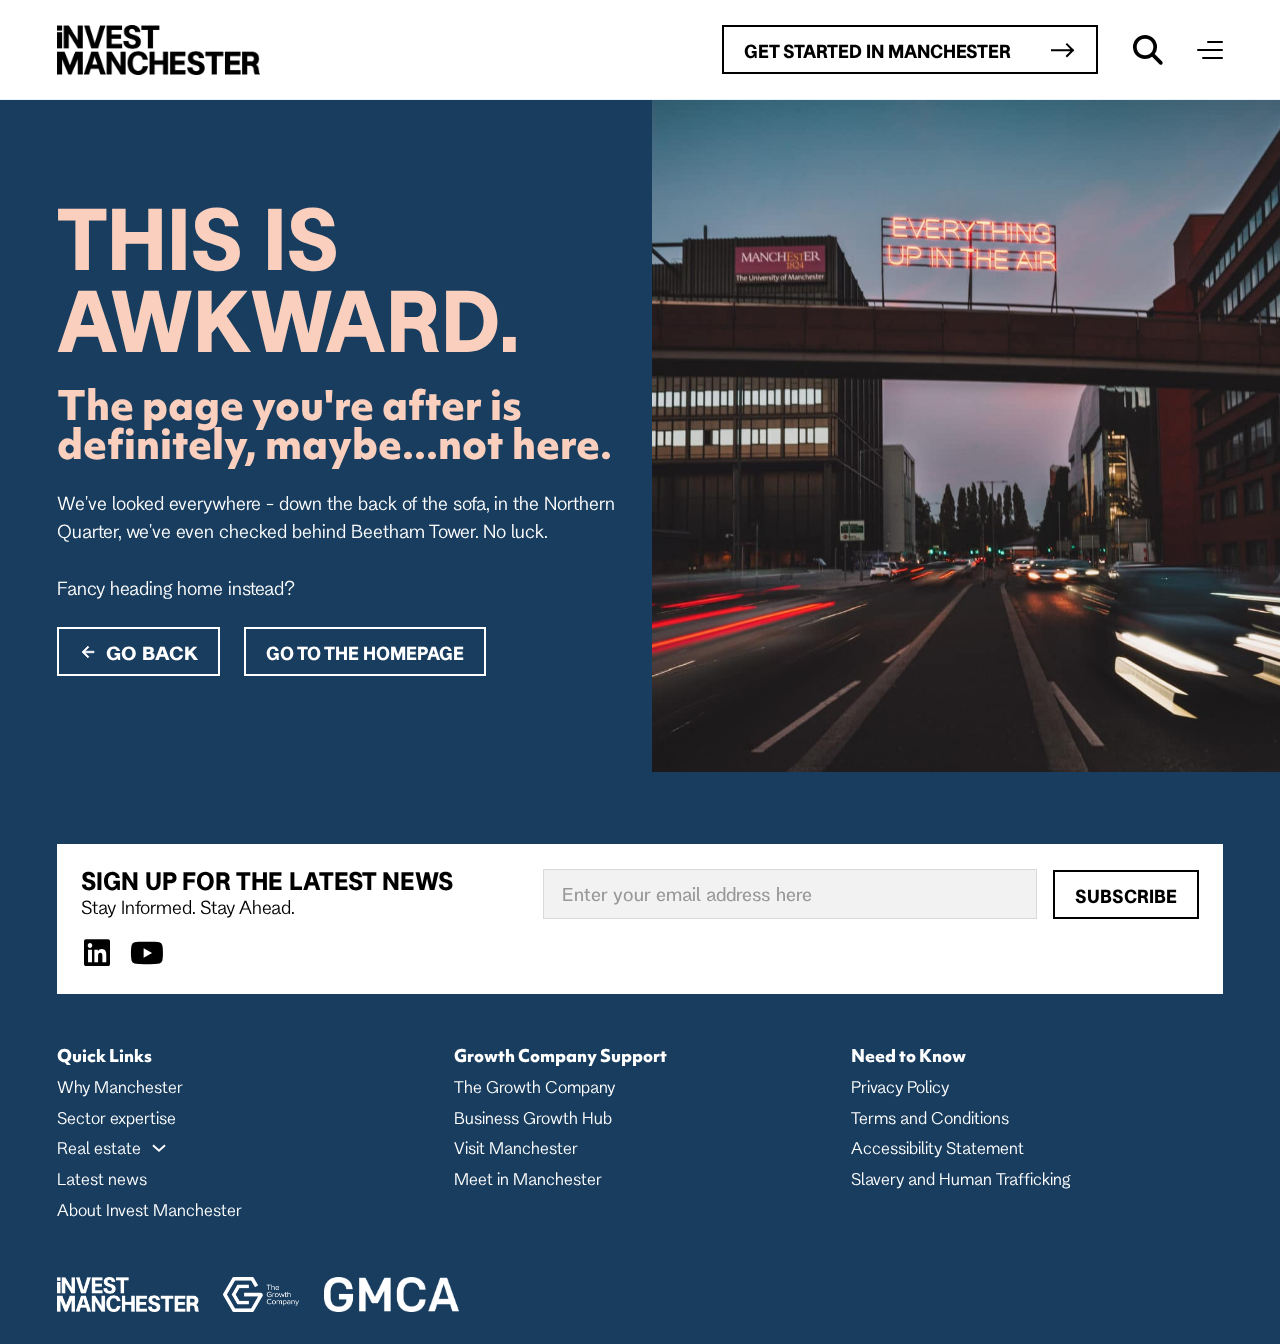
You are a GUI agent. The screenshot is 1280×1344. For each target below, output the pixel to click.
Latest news (102, 1178)
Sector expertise (116, 1117)
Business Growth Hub (533, 1117)
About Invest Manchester (149, 1209)
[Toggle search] (1148, 50)
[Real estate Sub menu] (159, 1148)
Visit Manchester (516, 1147)
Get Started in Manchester (877, 51)
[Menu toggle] (1210, 50)
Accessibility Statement (937, 1147)
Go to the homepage (365, 653)
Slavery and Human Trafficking (960, 1178)
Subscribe (1126, 896)
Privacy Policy (900, 1086)
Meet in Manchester (528, 1178)
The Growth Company (534, 1086)
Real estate (99, 1147)
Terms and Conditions (930, 1117)
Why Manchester (120, 1086)
